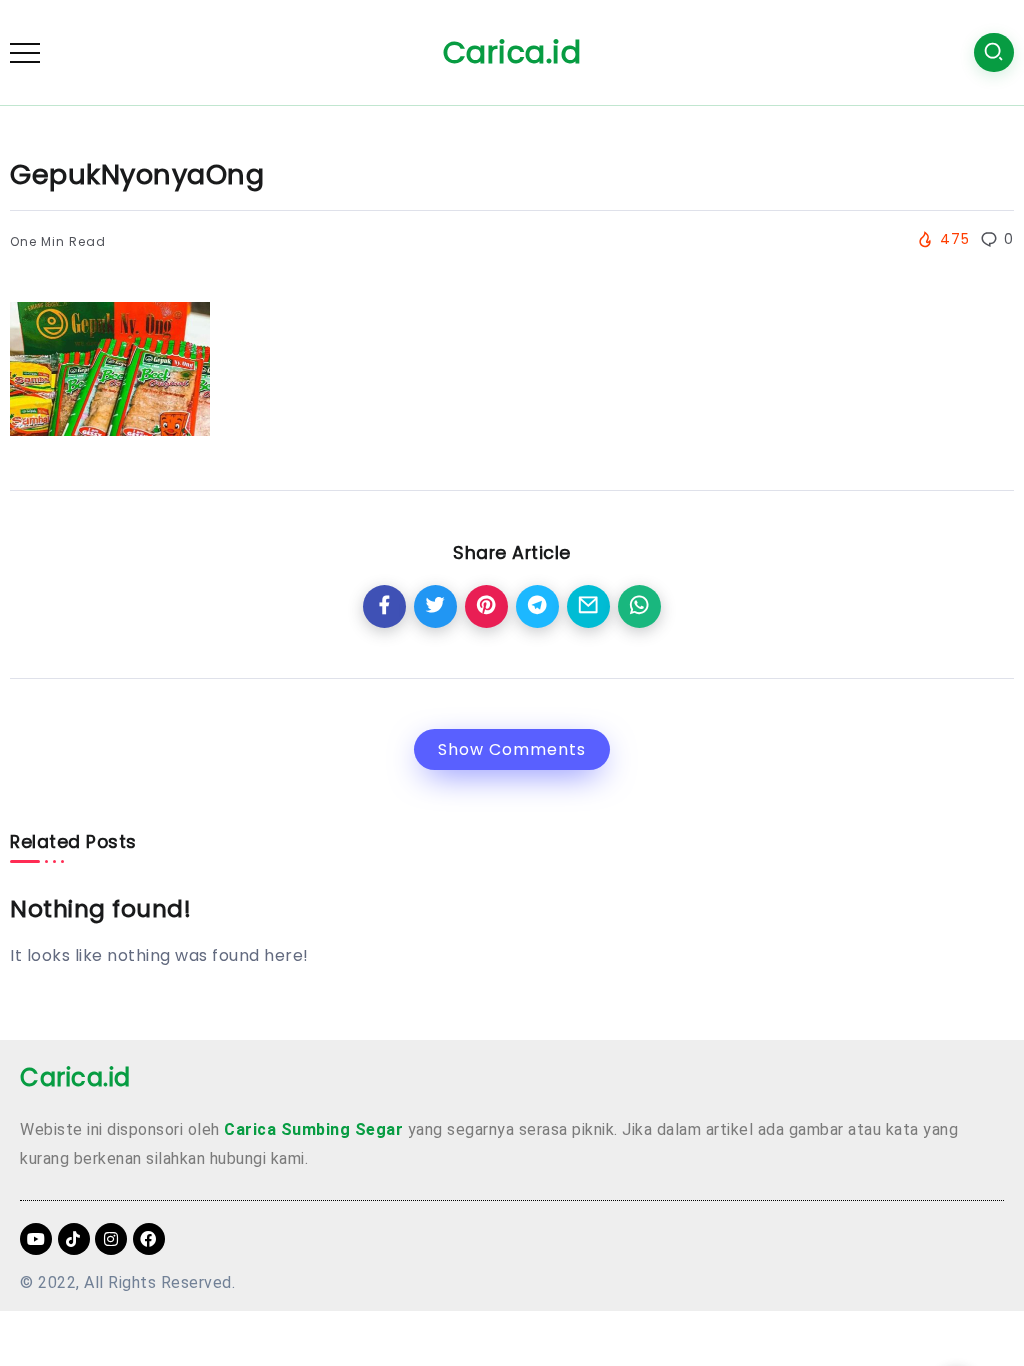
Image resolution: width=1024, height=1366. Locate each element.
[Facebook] (149, 1239)
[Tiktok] (74, 1239)
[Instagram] (111, 1239)
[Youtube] (36, 1239)
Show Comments (512, 749)
